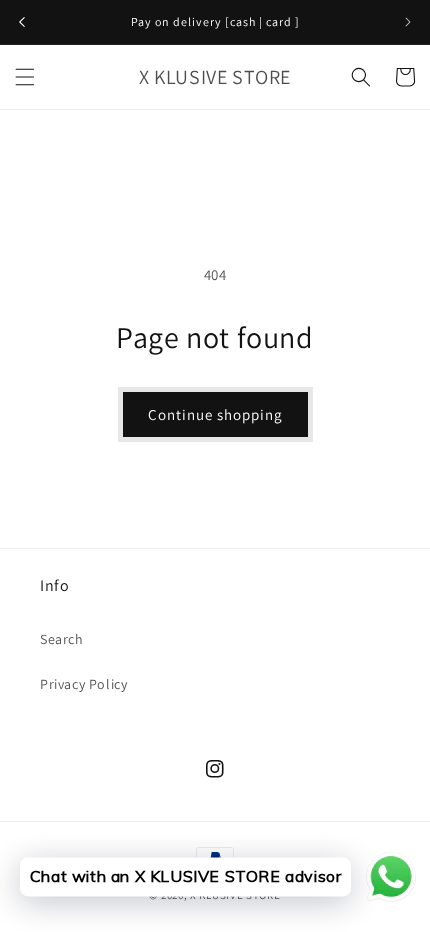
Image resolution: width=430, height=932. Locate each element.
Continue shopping (215, 414)
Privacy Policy (83, 684)
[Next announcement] (408, 22)
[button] (25, 77)
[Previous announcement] (22, 22)
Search (62, 639)
